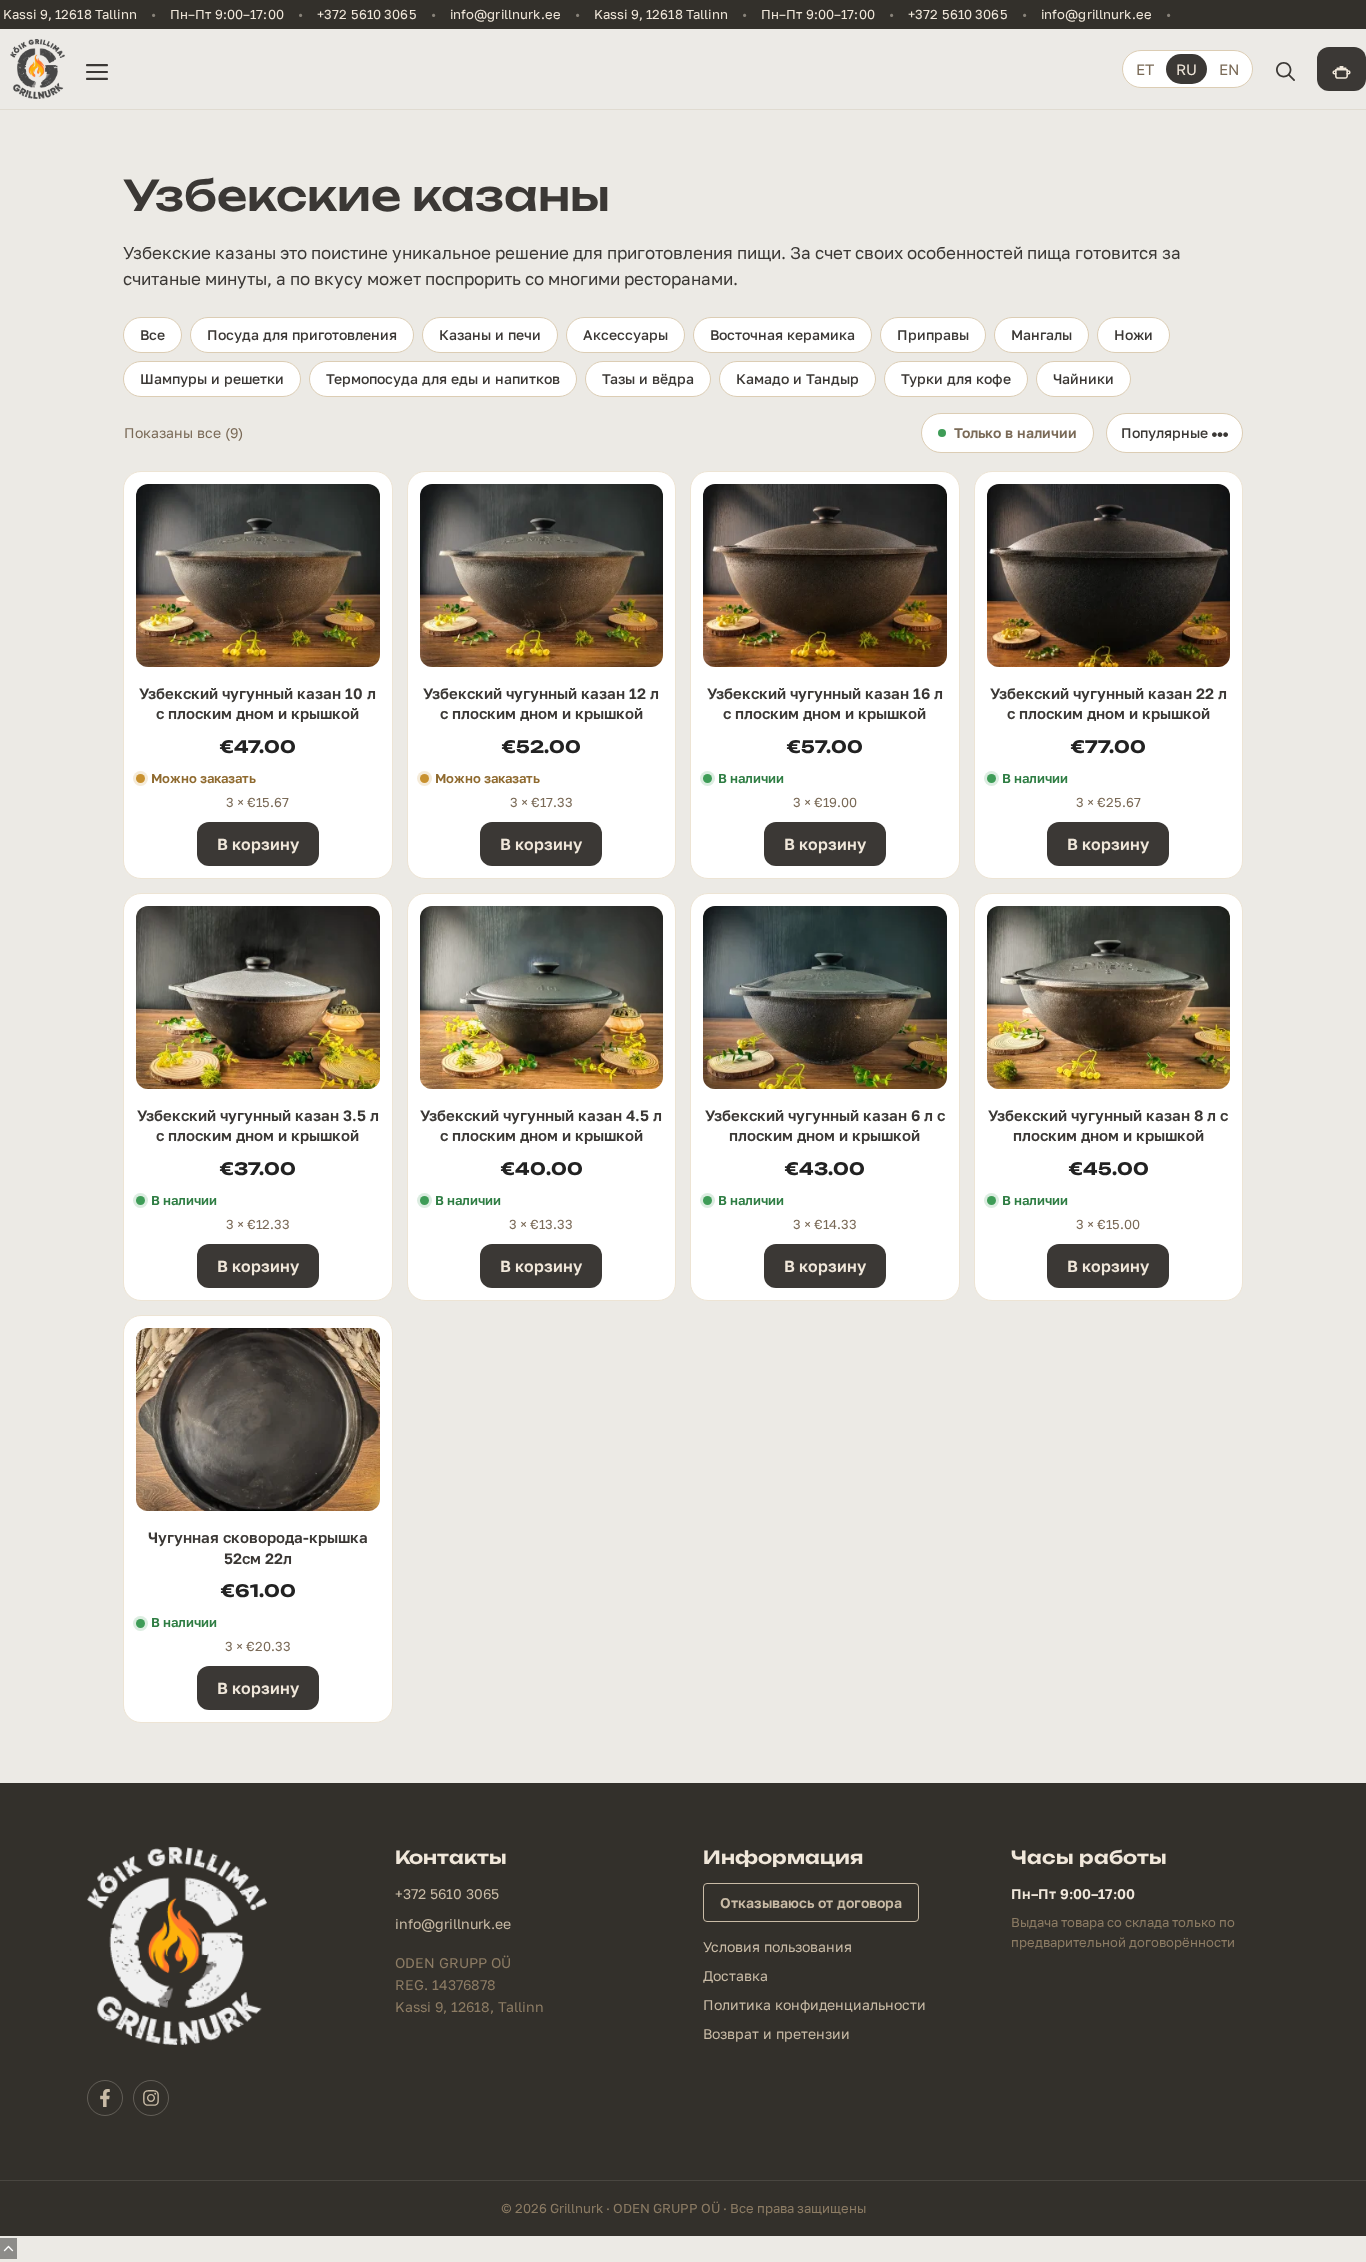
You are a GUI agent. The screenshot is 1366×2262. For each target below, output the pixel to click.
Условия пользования (777, 1946)
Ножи (1133, 334)
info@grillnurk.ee (505, 14)
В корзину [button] (258, 844)
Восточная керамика (782, 334)
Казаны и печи (490, 334)
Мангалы (1041, 334)
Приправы (933, 334)
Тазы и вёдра (648, 378)
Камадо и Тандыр (797, 378)
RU (1186, 69)
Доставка (735, 1975)
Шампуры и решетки (212, 378)
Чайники (1083, 378)
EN (1229, 69)
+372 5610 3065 (367, 14)
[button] (1285, 69)
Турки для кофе (956, 378)
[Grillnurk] (37, 69)
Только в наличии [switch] (1015, 432)
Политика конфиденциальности (814, 2004)
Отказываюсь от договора (811, 1902)
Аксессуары (625, 334)
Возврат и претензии (776, 2033)
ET (1145, 69)
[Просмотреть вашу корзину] (1341, 69)
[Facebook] (105, 2098)
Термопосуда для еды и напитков (443, 378)
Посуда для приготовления (302, 334)
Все (152, 334)
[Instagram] (151, 2098)
